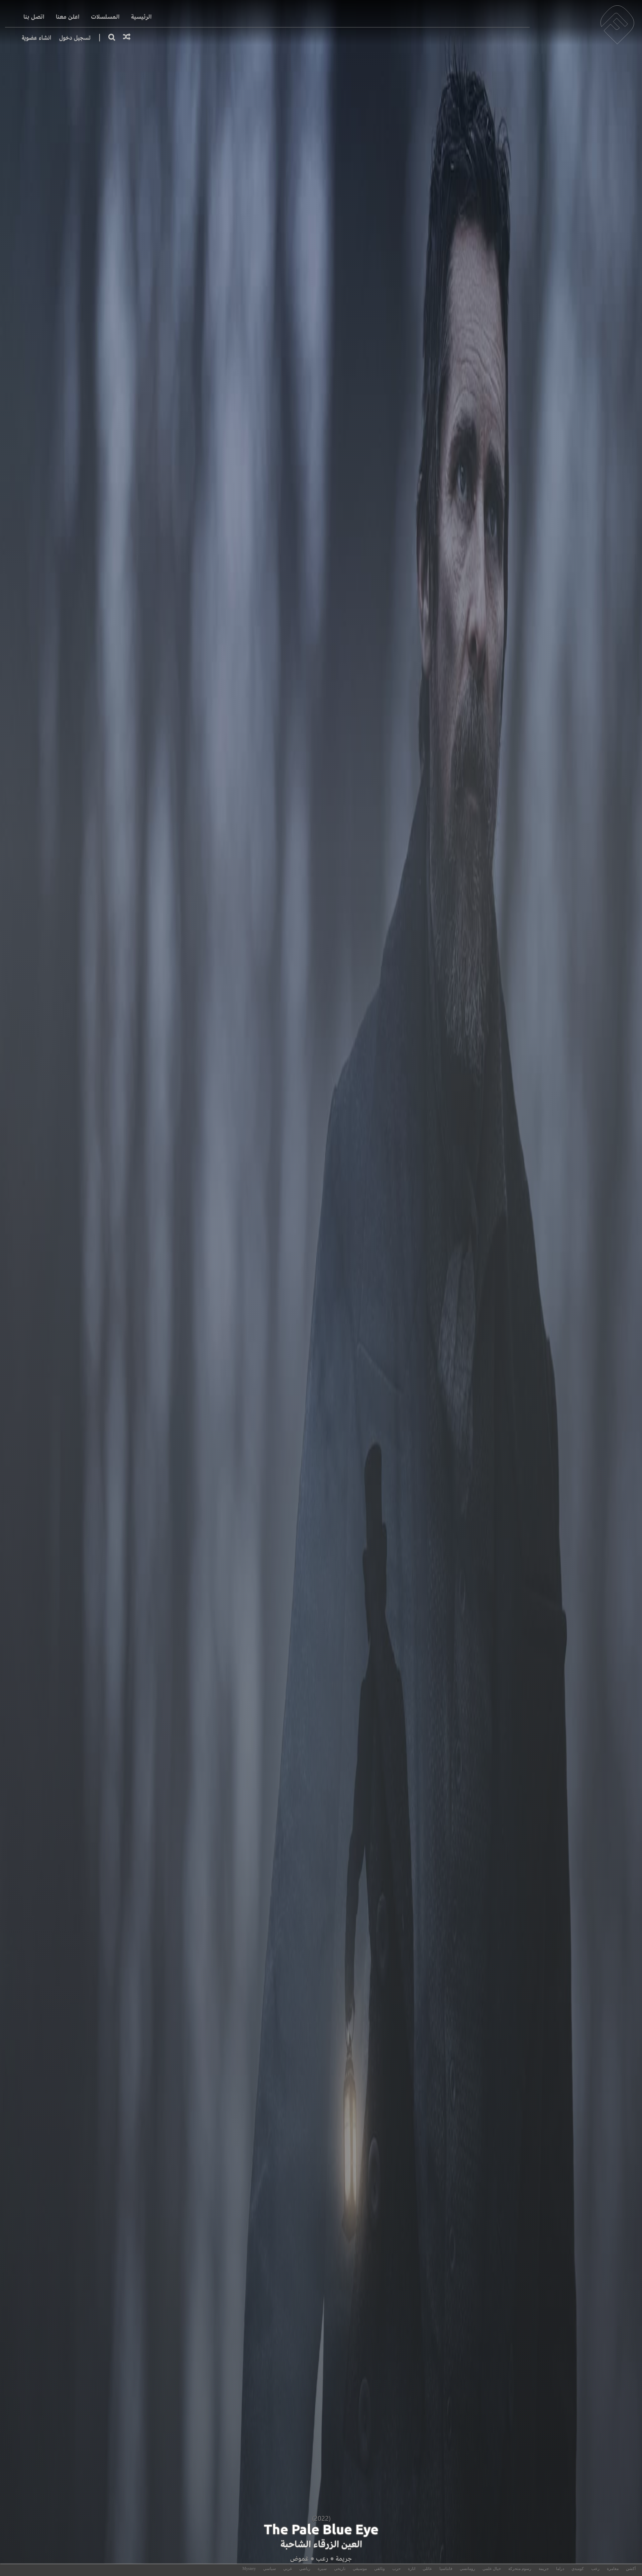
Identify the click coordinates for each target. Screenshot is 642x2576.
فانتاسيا (446, 2569)
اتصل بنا (34, 17)
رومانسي (467, 2569)
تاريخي (340, 2569)
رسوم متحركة (520, 2569)
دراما (560, 2569)
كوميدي (578, 2569)
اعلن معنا (68, 17)
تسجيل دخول (75, 38)
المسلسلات (105, 17)
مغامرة (613, 2569)
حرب (396, 2569)
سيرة (322, 2569)
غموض (299, 2558)
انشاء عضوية (36, 38)
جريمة (344, 2558)
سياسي (270, 2569)
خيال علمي (492, 2569)
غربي (288, 2569)
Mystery (249, 2569)
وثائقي (380, 2569)
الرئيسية (141, 17)
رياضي (305, 2569)
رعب (322, 2558)
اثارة (412, 2569)
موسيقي (360, 2569)
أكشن (631, 2569)
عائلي (427, 2569)
